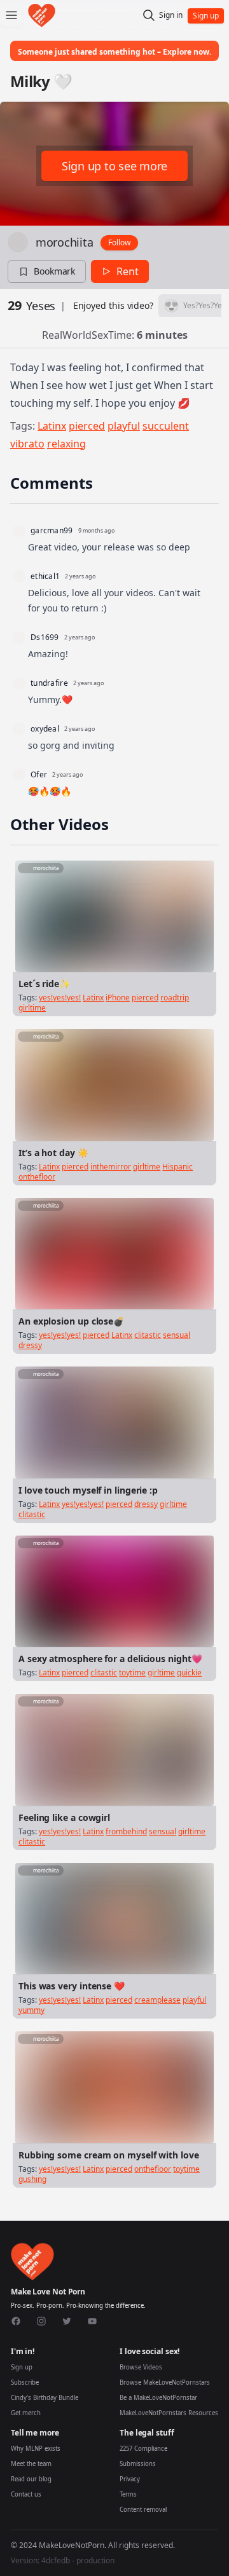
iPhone (118, 998)
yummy (31, 2010)
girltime (32, 1008)
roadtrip (175, 998)
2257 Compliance (143, 2449)
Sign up (22, 2367)
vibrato (27, 444)
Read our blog (31, 2479)
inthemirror (111, 1167)
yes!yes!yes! (60, 998)
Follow (119, 242)
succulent (166, 426)
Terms (128, 2494)
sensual (177, 1335)
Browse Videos (141, 2367)
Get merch (26, 2413)
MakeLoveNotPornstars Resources (169, 2413)
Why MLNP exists (36, 2449)
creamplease (157, 2000)
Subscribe (25, 2382)
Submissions (138, 2464)
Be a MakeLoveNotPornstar (158, 2398)
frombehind (126, 1831)
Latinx (52, 426)
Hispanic (177, 1167)
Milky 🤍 (41, 81)
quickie (189, 1673)
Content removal (143, 2510)
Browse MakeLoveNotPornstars (165, 2382)
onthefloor (37, 1177)
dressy (30, 1345)
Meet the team (31, 2464)
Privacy (130, 2479)
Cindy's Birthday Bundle (45, 2398)
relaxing (66, 444)
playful (124, 426)
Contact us (26, 2494)
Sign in (171, 15)
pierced (87, 426)
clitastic (148, 1335)
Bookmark (54, 271)
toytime (132, 1673)
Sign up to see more (114, 166)
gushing (32, 2179)
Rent (128, 271)
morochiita (64, 242)
